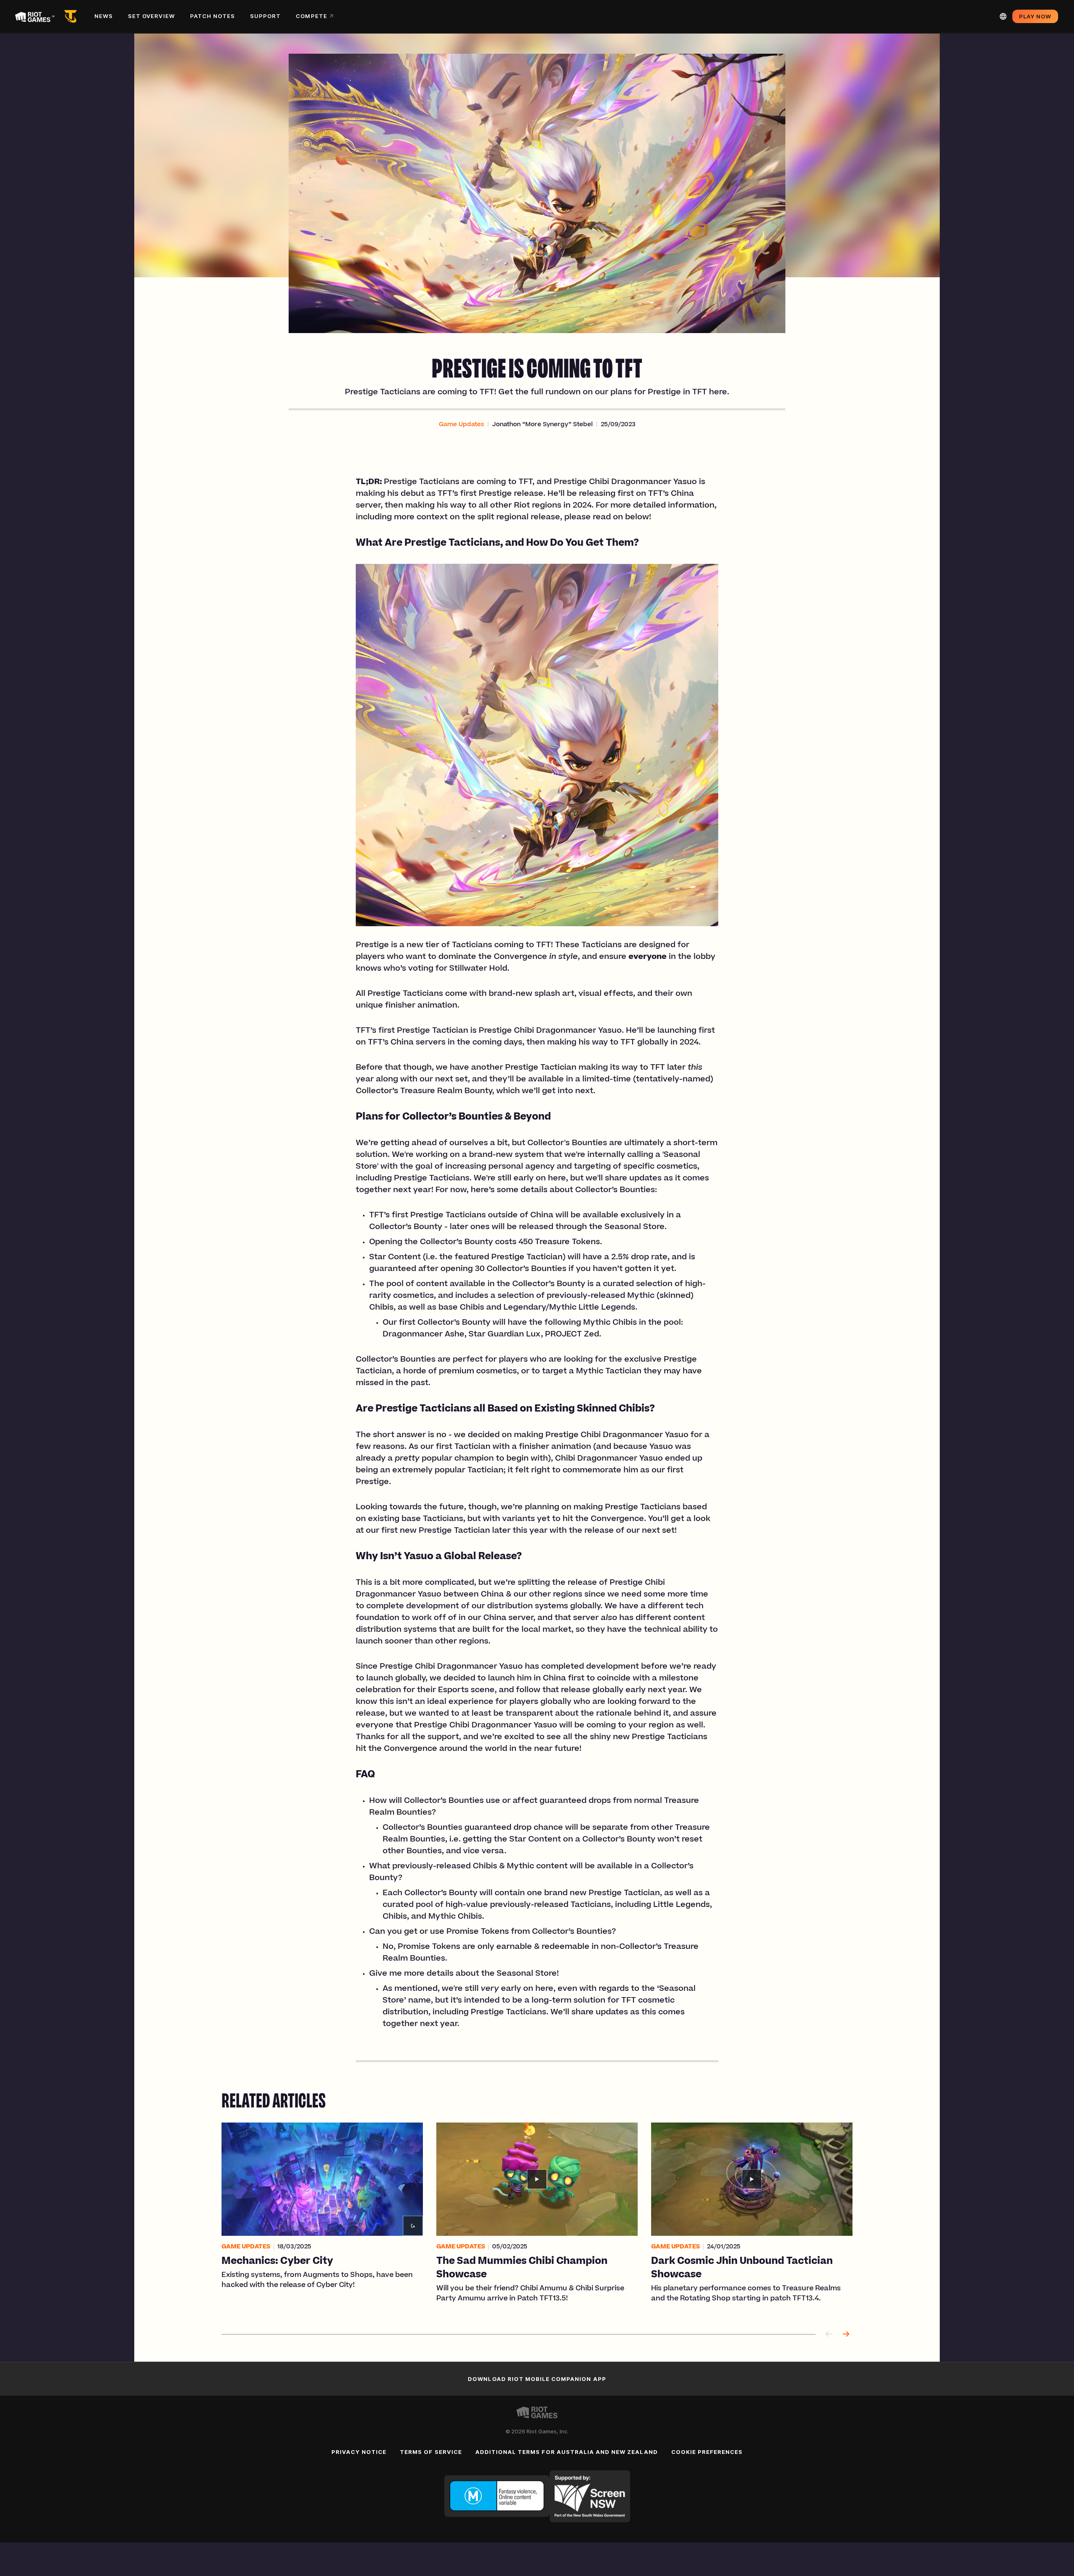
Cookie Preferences (707, 2452)
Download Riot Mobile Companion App (537, 2379)
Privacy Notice (359, 2452)
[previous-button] (829, 2335)
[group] (537, 2218)
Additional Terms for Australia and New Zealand (567, 2452)
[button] (461, 425)
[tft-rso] (72, 16)
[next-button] (846, 2335)
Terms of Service (431, 2452)
